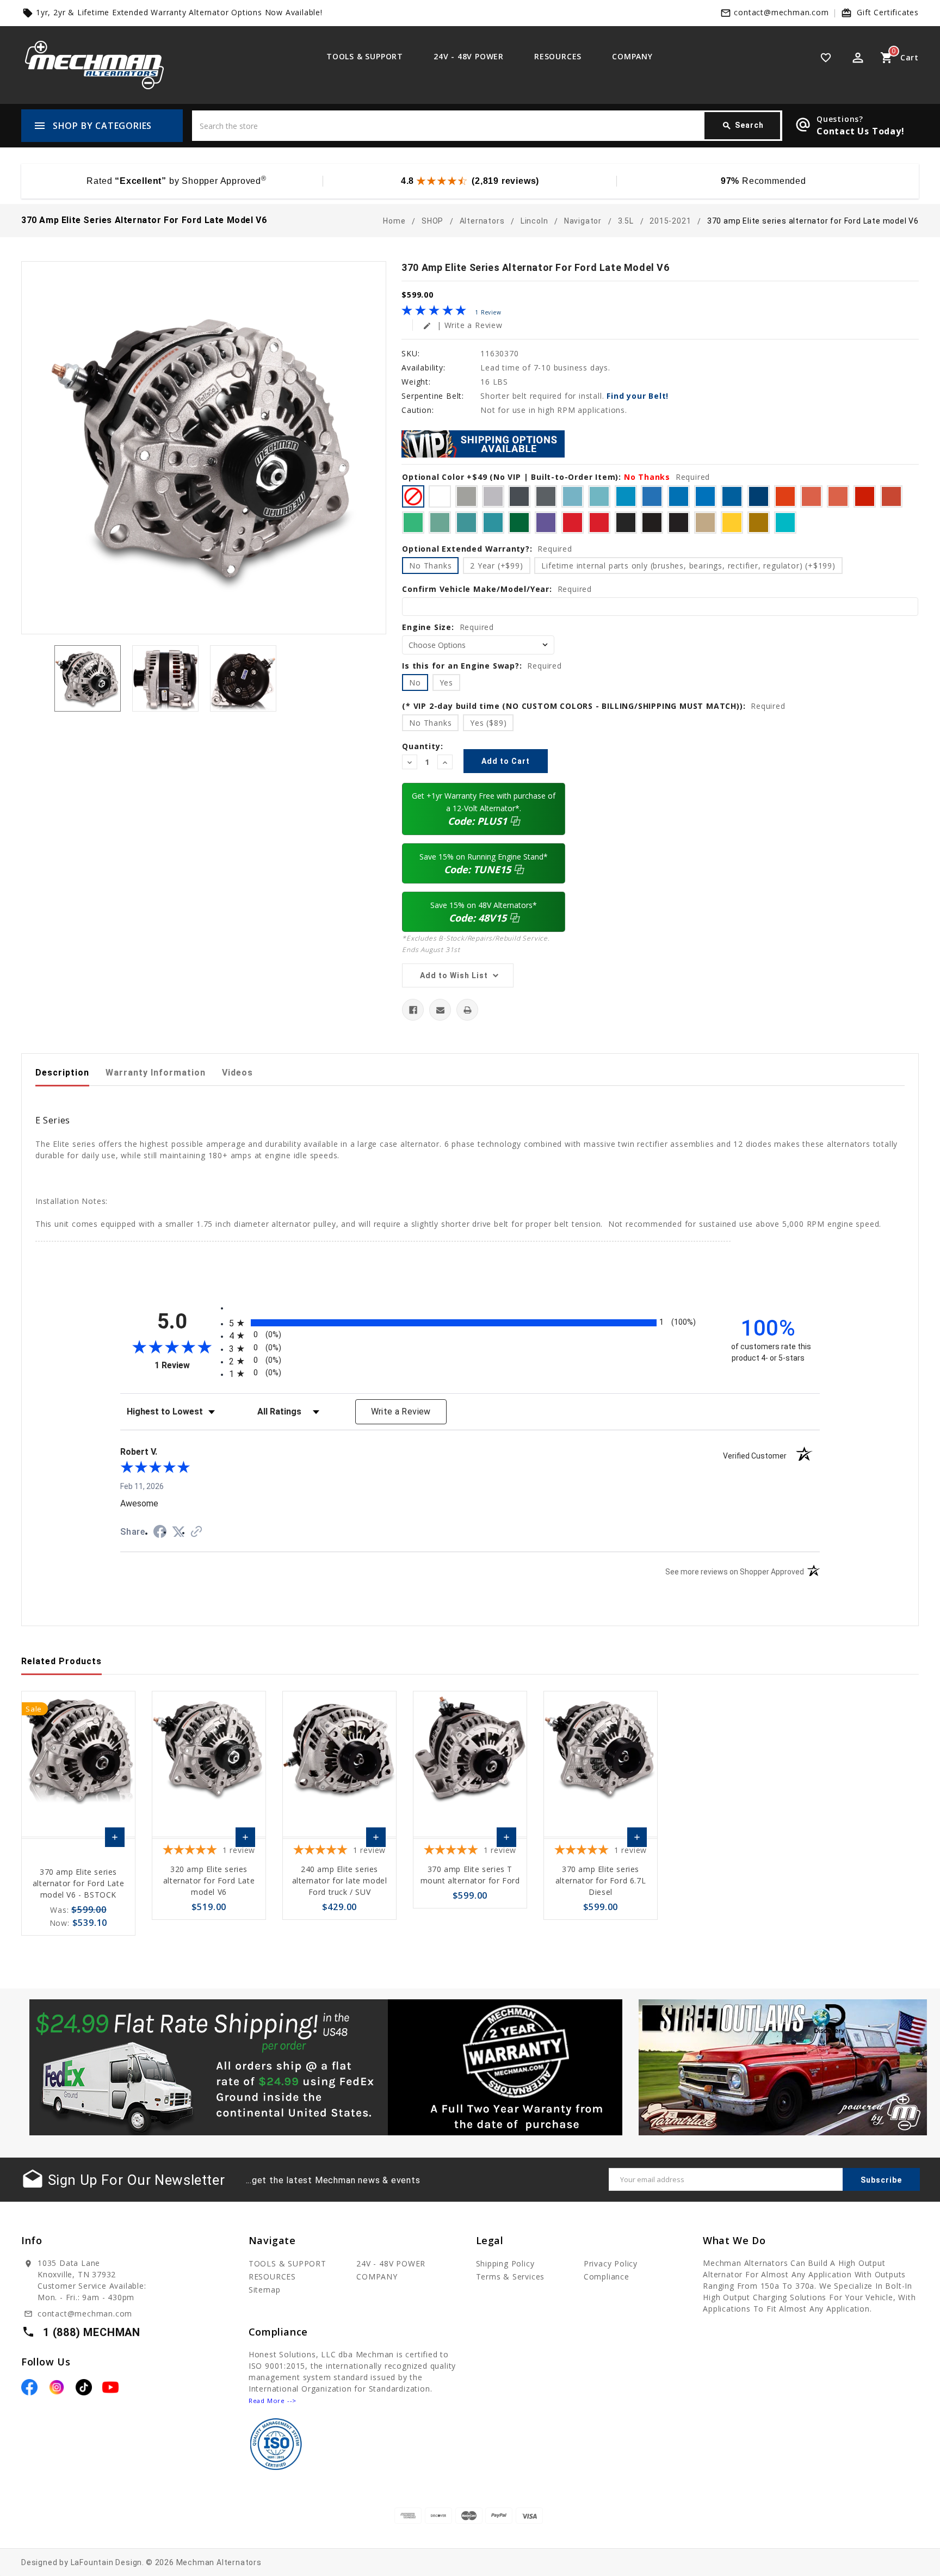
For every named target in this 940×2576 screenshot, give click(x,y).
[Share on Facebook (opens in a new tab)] (160, 1533)
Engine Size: (448, 627)
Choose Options (115, 1840)
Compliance (607, 2277)
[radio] (470, 1323)
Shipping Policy (505, 2263)
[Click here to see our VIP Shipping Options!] (483, 443)
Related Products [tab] (61, 1661)
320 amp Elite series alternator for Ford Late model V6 (209, 1880)
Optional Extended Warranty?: (487, 549)
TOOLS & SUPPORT (365, 56)
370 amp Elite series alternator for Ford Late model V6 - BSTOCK (78, 1883)
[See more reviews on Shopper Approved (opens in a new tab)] (196, 1533)
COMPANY (632, 56)
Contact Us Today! (861, 131)
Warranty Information (156, 1073)
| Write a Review (463, 325)
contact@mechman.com (781, 12)
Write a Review (401, 1411)
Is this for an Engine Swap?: (482, 666)
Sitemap (265, 2290)
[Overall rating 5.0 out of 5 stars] (434, 313)
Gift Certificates (888, 12)
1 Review (488, 312)
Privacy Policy (611, 2263)
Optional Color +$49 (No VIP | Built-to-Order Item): (556, 477)
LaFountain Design (107, 2562)
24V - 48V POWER (469, 56)
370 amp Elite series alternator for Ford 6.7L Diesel (601, 1880)
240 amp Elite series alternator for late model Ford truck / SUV (340, 1880)
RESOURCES (558, 56)
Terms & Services (511, 2277)
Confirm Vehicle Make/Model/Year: (497, 589)
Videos (237, 1073)
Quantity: (422, 746)
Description (62, 1073)
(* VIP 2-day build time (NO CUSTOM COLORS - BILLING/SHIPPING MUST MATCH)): (593, 706)
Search (743, 126)
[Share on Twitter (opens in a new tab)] (178, 1532)
